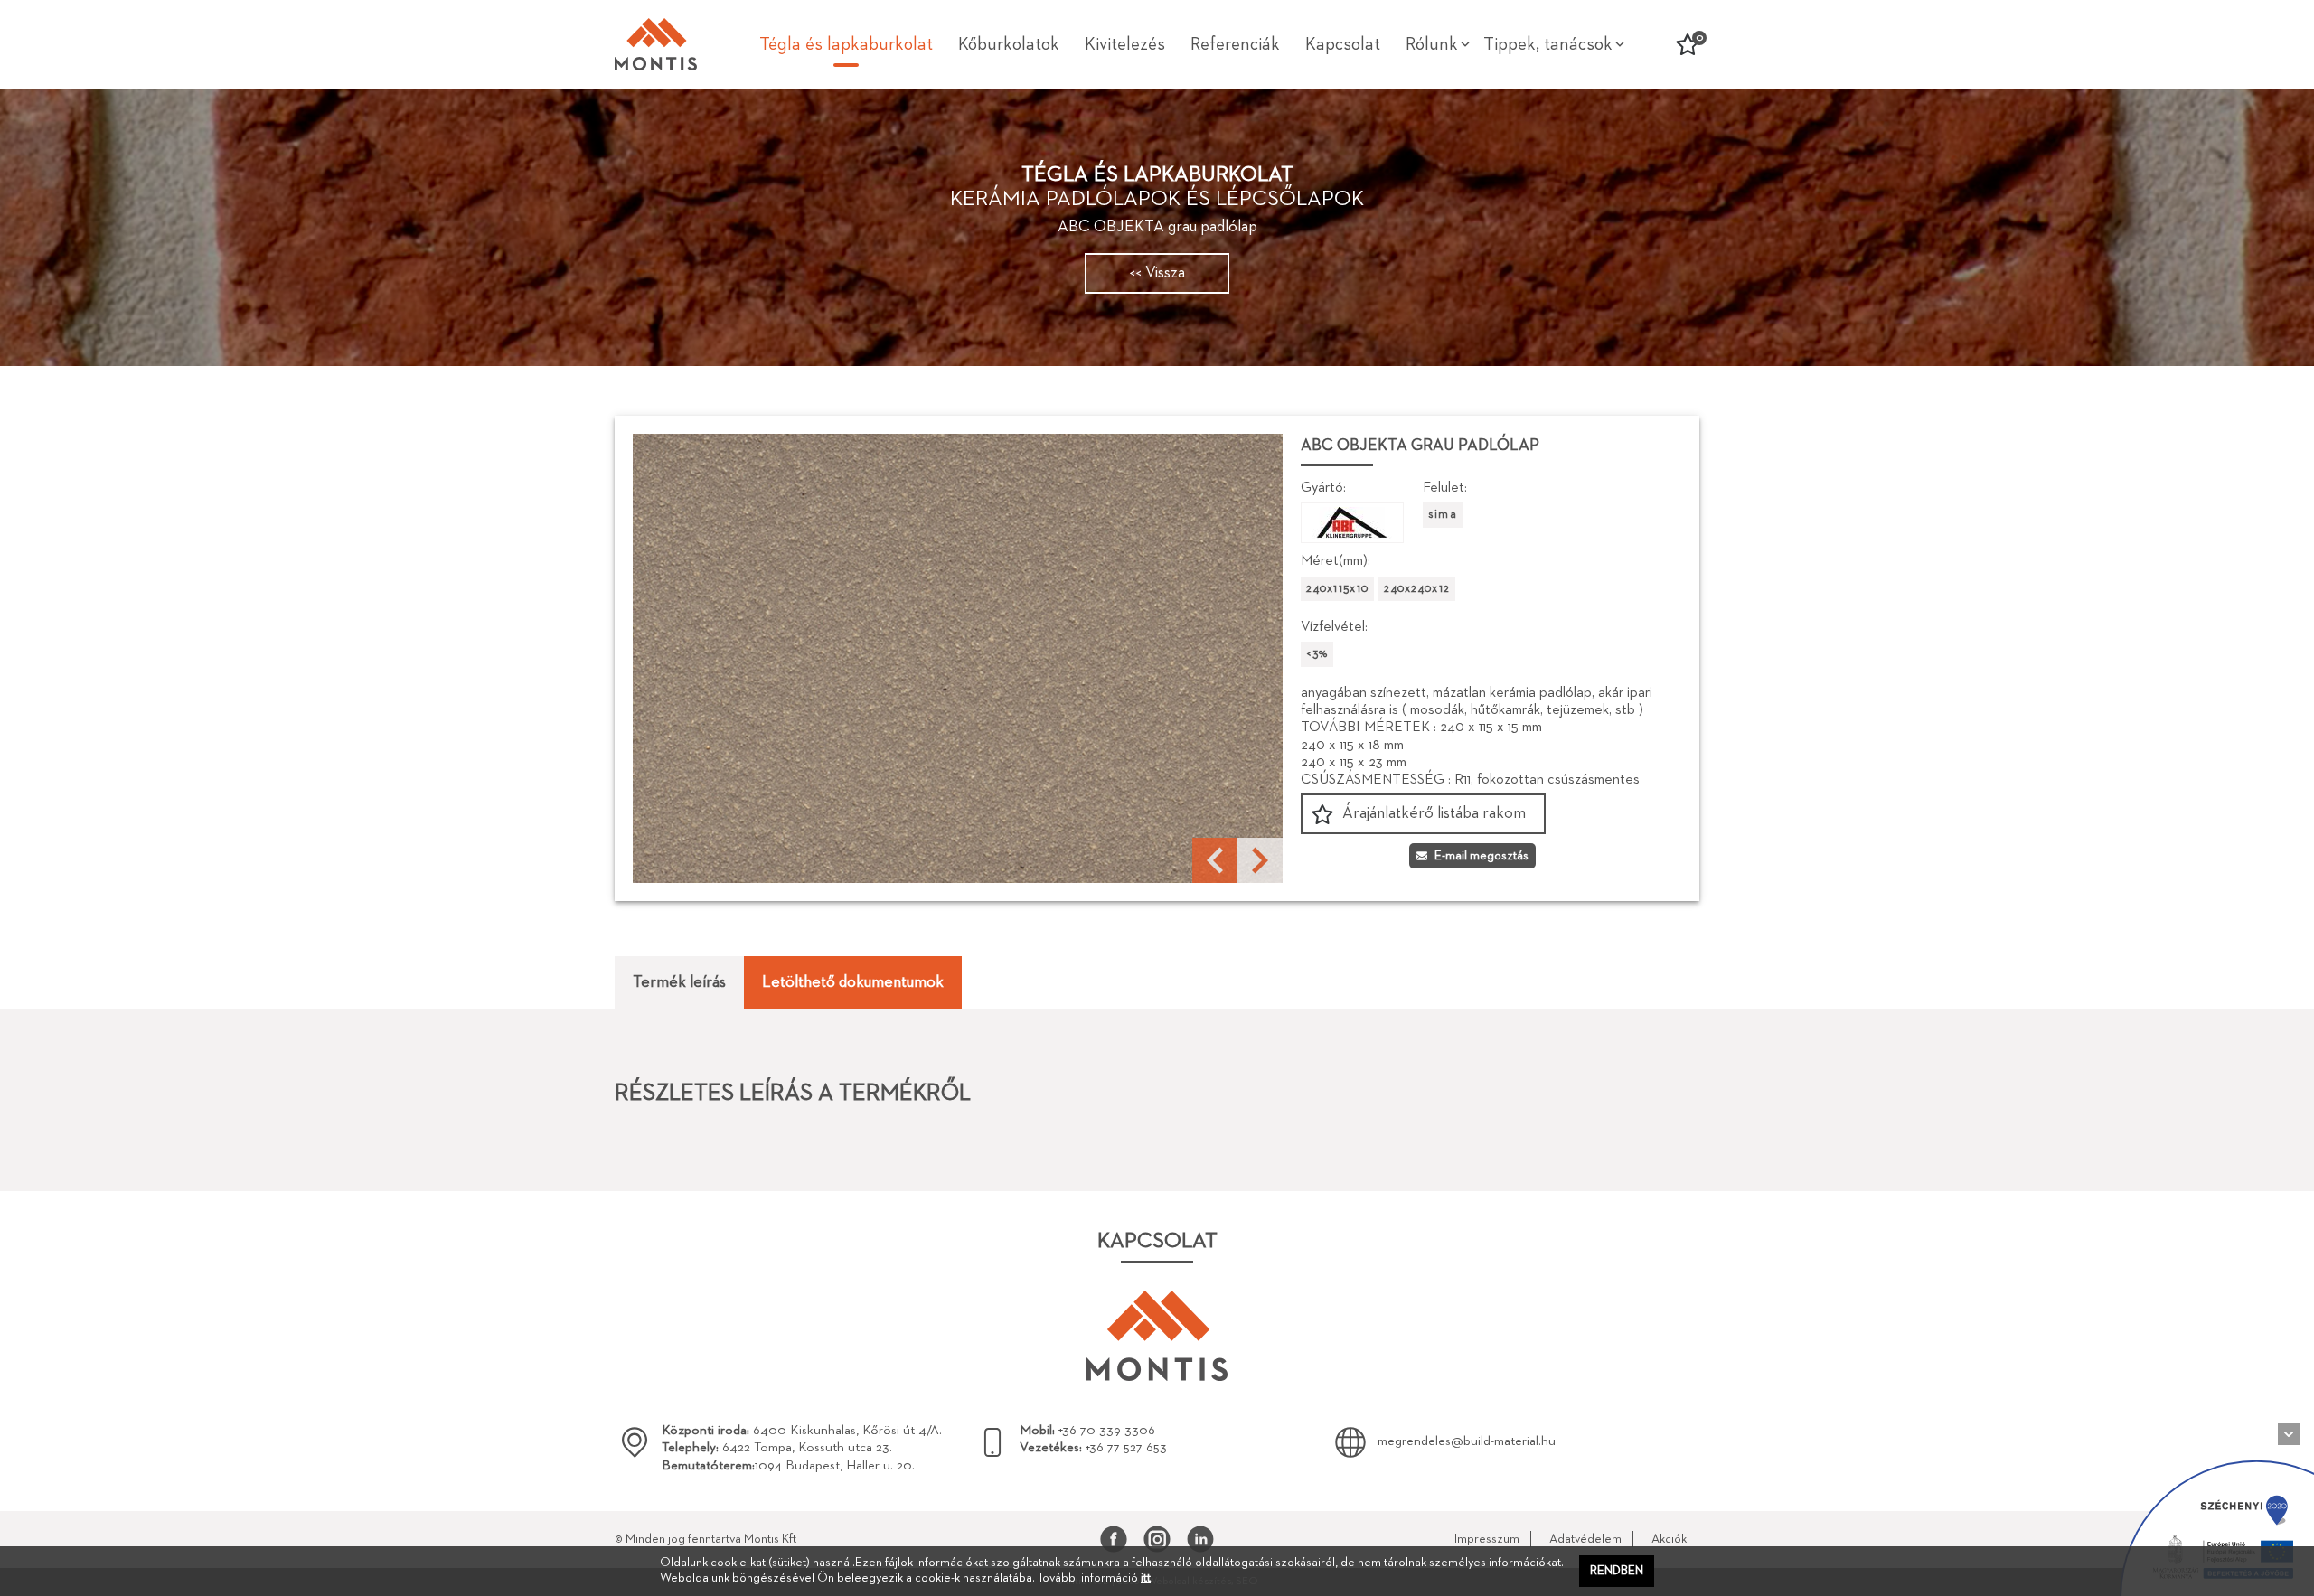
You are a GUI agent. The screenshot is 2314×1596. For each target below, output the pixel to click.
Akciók (1669, 1539)
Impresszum (1487, 1539)
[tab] (679, 983)
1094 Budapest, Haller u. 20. (788, 1465)
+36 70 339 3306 (1087, 1430)
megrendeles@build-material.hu (1467, 1441)
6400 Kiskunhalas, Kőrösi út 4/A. (802, 1430)
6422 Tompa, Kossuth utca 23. (777, 1447)
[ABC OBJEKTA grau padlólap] (958, 658)
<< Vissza (1157, 273)
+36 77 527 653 (1093, 1447)
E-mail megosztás (1482, 856)
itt (1146, 1578)
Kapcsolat (1343, 44)
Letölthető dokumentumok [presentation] (853, 982)
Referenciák (1235, 44)
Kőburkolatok (1009, 44)
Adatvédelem (1585, 1539)
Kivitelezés (1125, 44)
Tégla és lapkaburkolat (846, 44)
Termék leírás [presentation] (679, 982)
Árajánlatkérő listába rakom (1434, 813)
